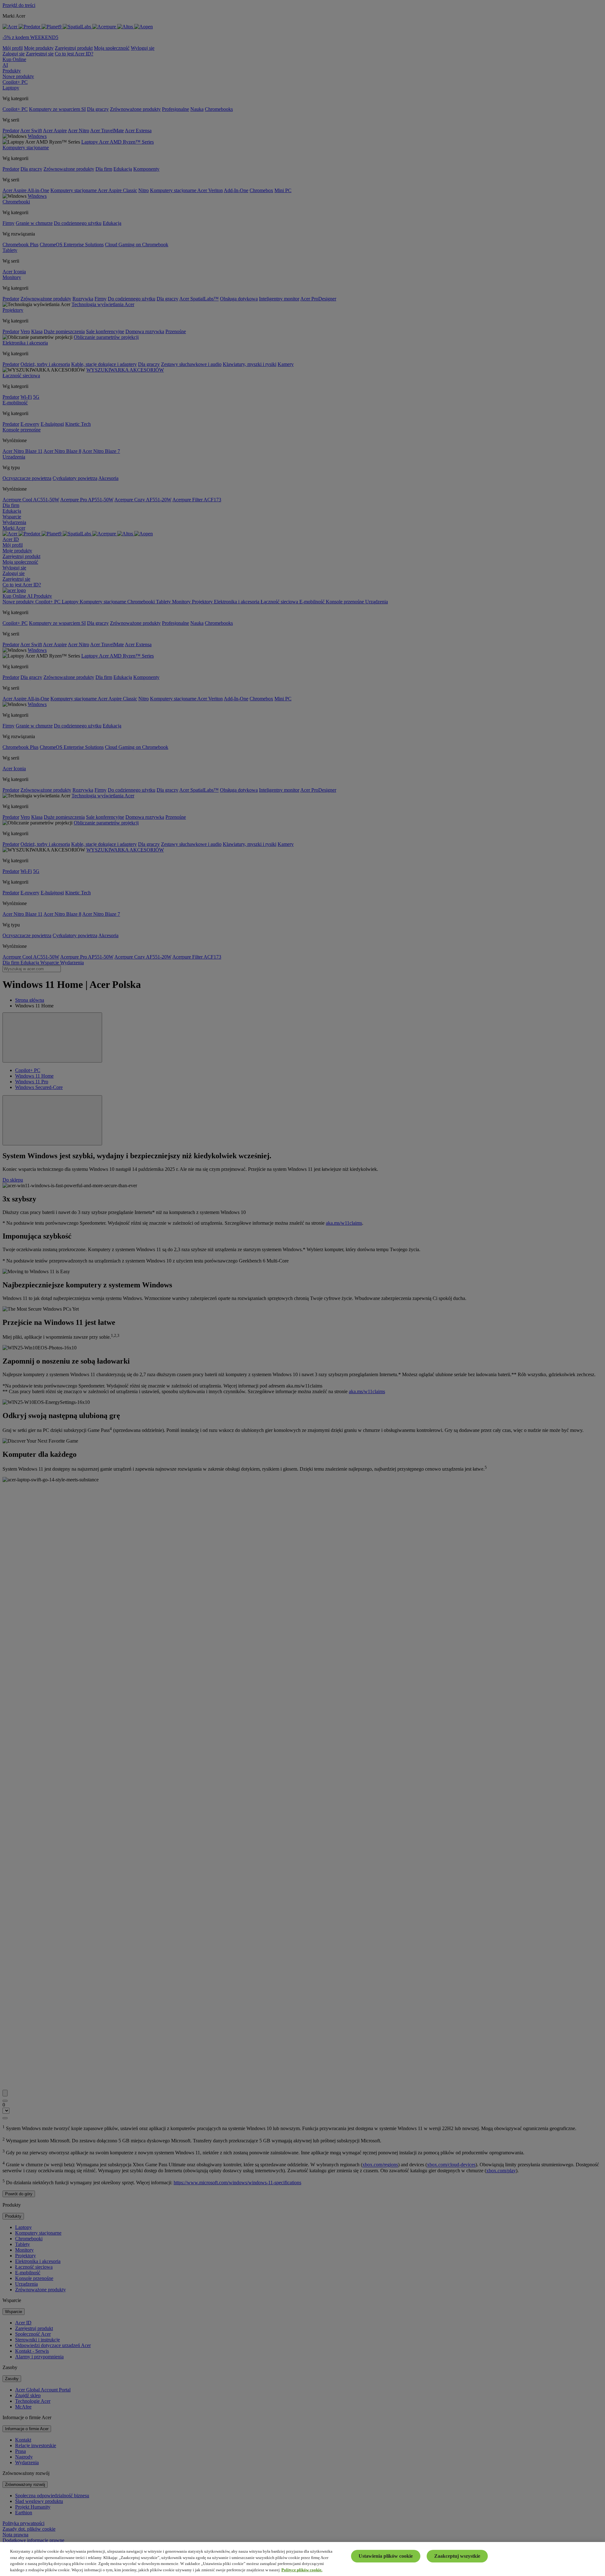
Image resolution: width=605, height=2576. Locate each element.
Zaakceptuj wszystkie (457, 2556)
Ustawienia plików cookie (386, 2556)
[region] (302, 2559)
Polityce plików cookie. (302, 2570)
